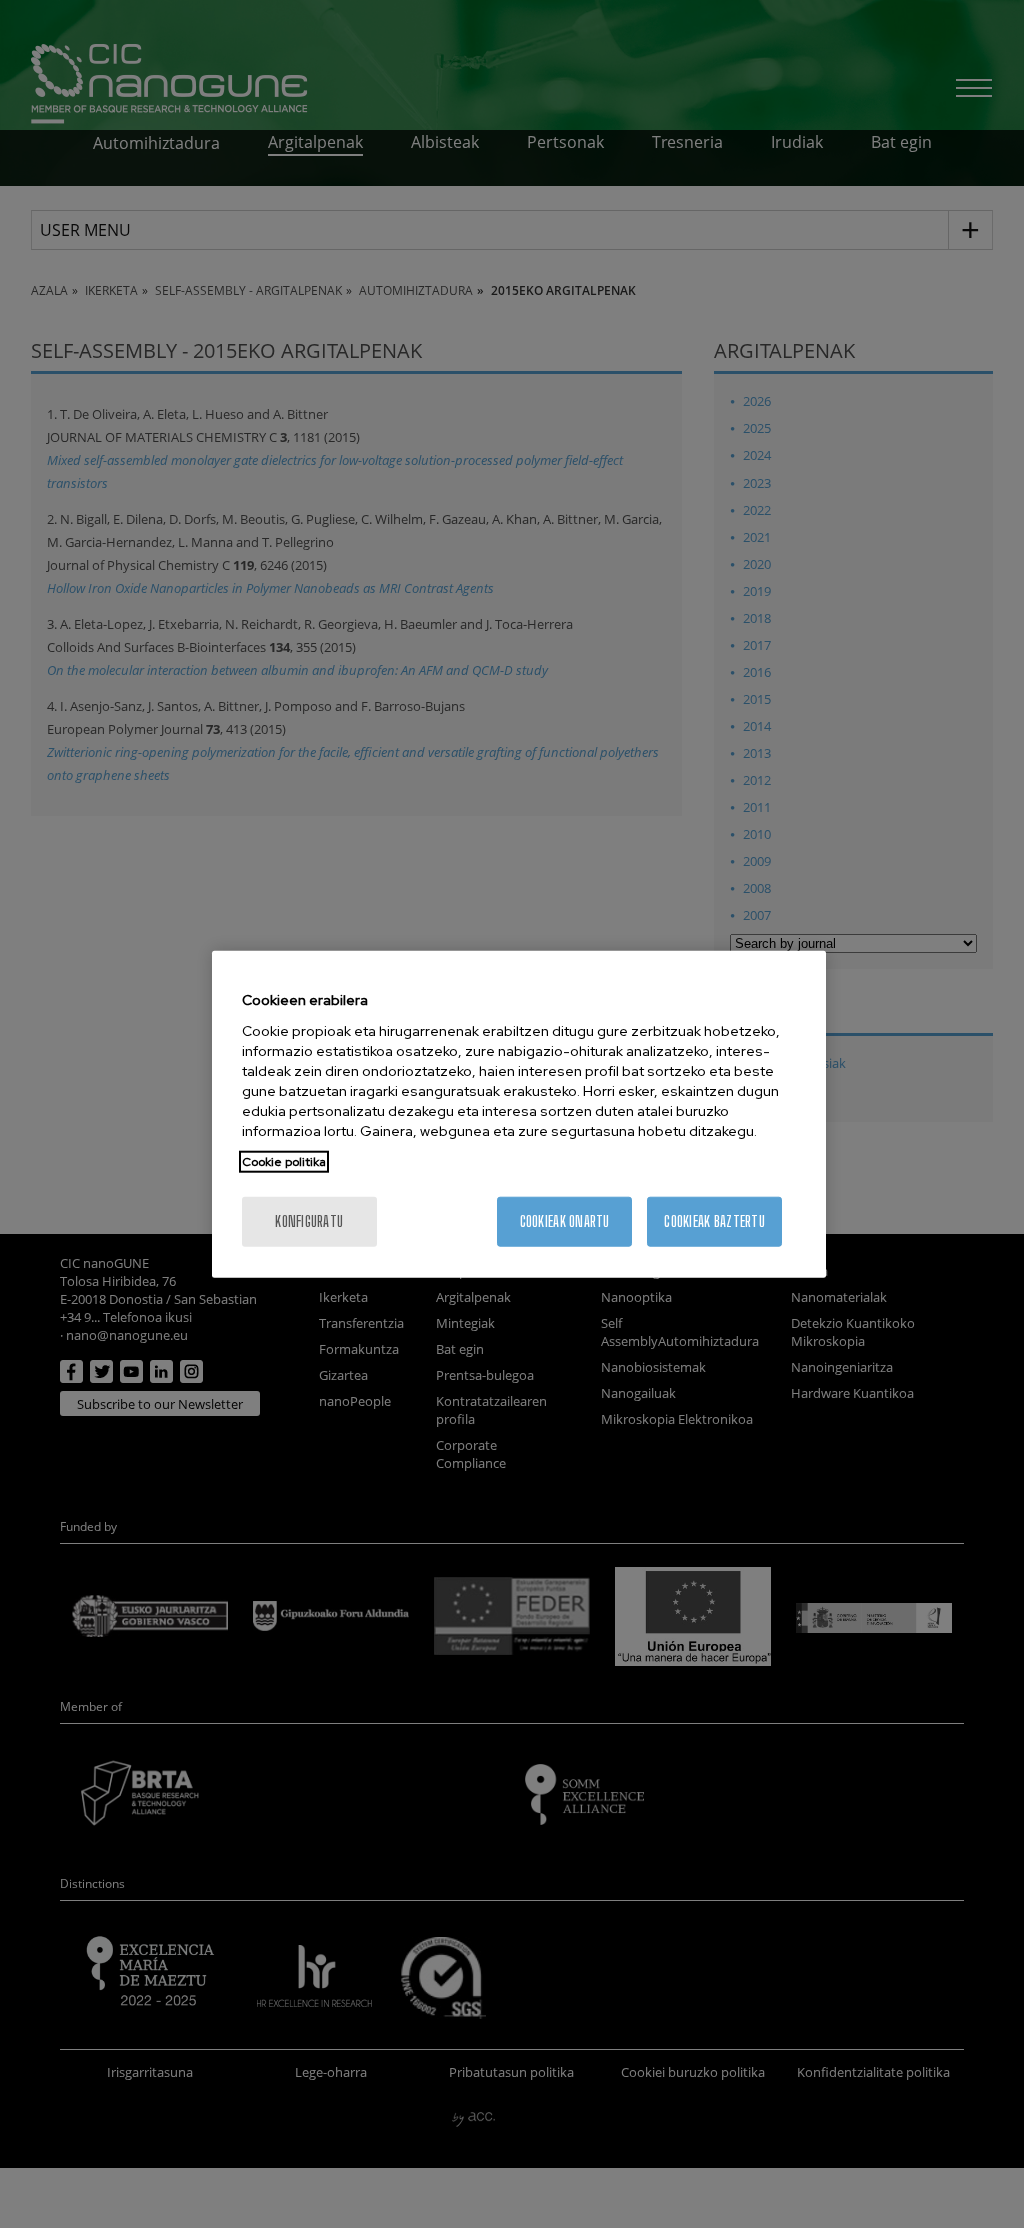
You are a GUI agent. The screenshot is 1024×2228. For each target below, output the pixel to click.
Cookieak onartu (565, 1220)
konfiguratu (309, 1220)
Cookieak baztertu (714, 1220)
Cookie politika (284, 1161)
